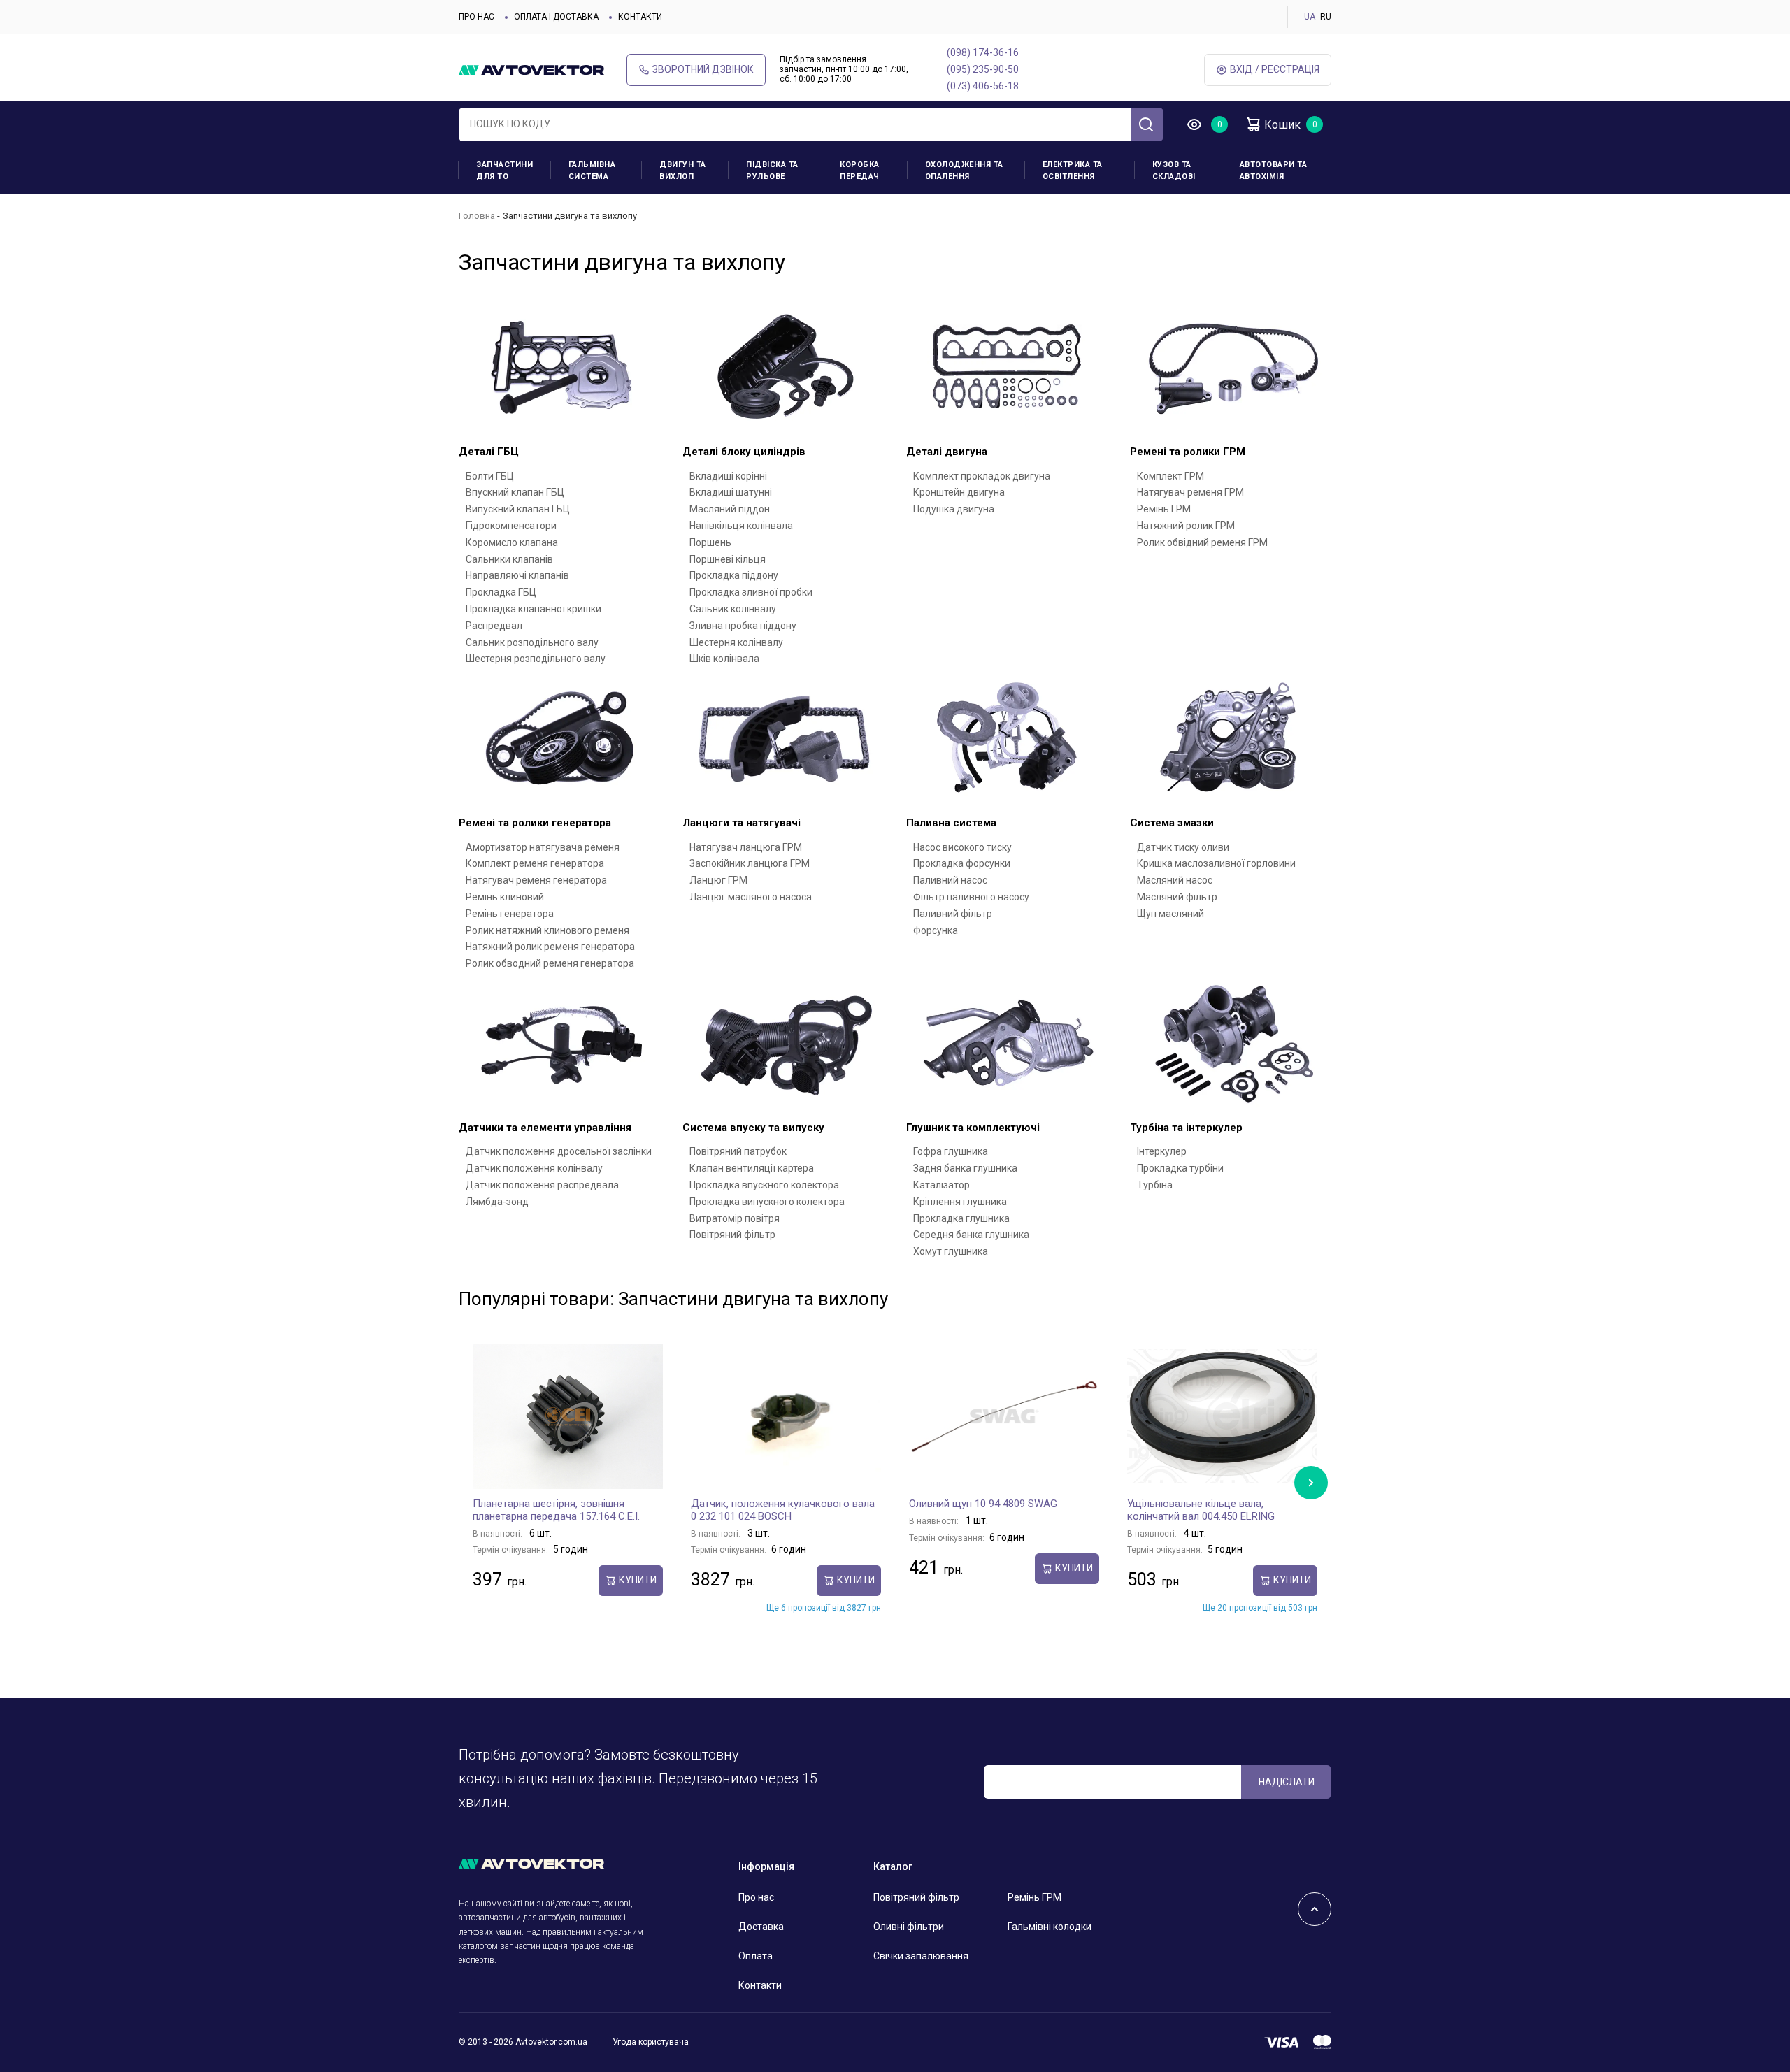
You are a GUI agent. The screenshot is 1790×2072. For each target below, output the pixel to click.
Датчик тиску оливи (1183, 847)
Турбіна (1155, 1185)
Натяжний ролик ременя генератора (550, 947)
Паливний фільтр (953, 914)
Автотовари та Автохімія (1274, 171)
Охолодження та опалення (964, 171)
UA (1310, 17)
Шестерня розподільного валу (536, 659)
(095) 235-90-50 (983, 69)
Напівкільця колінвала (741, 526)
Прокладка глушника (961, 1218)
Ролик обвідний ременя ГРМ (1202, 542)
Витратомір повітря (735, 1218)
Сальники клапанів (509, 559)
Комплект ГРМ (1170, 476)
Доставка (761, 1927)
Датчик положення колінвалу (534, 1168)
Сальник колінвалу (733, 609)
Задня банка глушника (965, 1168)
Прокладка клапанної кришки (534, 609)
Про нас (477, 17)
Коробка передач (860, 171)
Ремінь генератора (510, 914)
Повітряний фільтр (732, 1235)
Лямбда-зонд (497, 1202)
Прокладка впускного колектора (764, 1185)
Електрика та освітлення (1073, 171)
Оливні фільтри (909, 1927)
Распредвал (494, 626)
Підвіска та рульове (772, 171)
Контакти (640, 17)
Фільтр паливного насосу (971, 897)
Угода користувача (651, 2042)
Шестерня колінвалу (736, 642)
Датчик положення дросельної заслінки (559, 1151)
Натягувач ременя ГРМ (1190, 492)
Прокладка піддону (734, 575)
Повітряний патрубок (738, 1151)
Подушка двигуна (954, 509)
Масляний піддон (730, 509)
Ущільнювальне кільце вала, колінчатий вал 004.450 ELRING (1201, 1510)
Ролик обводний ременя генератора (550, 963)
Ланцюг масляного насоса (751, 897)
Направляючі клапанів (517, 575)
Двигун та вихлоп (683, 171)
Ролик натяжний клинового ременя (547, 930)
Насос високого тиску (962, 847)
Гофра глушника (951, 1151)
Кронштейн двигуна (959, 492)
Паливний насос (950, 880)
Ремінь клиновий (505, 897)
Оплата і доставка (556, 17)
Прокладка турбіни (1180, 1168)
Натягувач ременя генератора (536, 880)
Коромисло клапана (512, 542)
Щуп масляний (1170, 914)
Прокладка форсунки (962, 863)
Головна (477, 216)
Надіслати (1287, 1782)
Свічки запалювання (921, 1956)
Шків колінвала (724, 659)
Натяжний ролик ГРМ (1186, 526)
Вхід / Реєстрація (1275, 69)
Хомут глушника (951, 1251)
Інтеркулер (1162, 1151)
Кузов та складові (1174, 171)
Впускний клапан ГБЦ (515, 492)
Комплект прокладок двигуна (982, 476)
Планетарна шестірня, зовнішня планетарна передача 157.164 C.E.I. (556, 1510)
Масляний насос (1175, 880)
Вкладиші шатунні (731, 492)
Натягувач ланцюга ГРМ (746, 847)
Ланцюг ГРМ (718, 880)
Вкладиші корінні (728, 476)
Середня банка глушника (971, 1235)
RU (1326, 17)
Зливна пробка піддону (743, 626)
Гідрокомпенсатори (511, 526)
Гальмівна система (592, 171)
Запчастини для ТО (504, 171)
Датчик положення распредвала (542, 1185)
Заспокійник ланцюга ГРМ (750, 863)
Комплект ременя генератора (535, 863)
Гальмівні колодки (1050, 1927)
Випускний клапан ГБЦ (518, 509)
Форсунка (936, 930)
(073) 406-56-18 (983, 86)
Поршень (710, 542)
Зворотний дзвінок (703, 69)
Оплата (756, 1956)
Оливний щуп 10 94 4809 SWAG (983, 1504)
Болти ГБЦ (490, 476)
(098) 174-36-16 (983, 52)
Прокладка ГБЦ (501, 592)
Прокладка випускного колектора (767, 1202)
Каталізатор (941, 1185)
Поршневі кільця (728, 559)
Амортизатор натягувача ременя (543, 847)
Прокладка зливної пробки (751, 592)
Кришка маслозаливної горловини (1216, 863)
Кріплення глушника (960, 1202)
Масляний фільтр (1177, 897)
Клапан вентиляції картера (752, 1168)
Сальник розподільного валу (532, 642)
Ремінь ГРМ (1164, 509)
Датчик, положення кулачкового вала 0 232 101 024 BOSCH (783, 1510)
